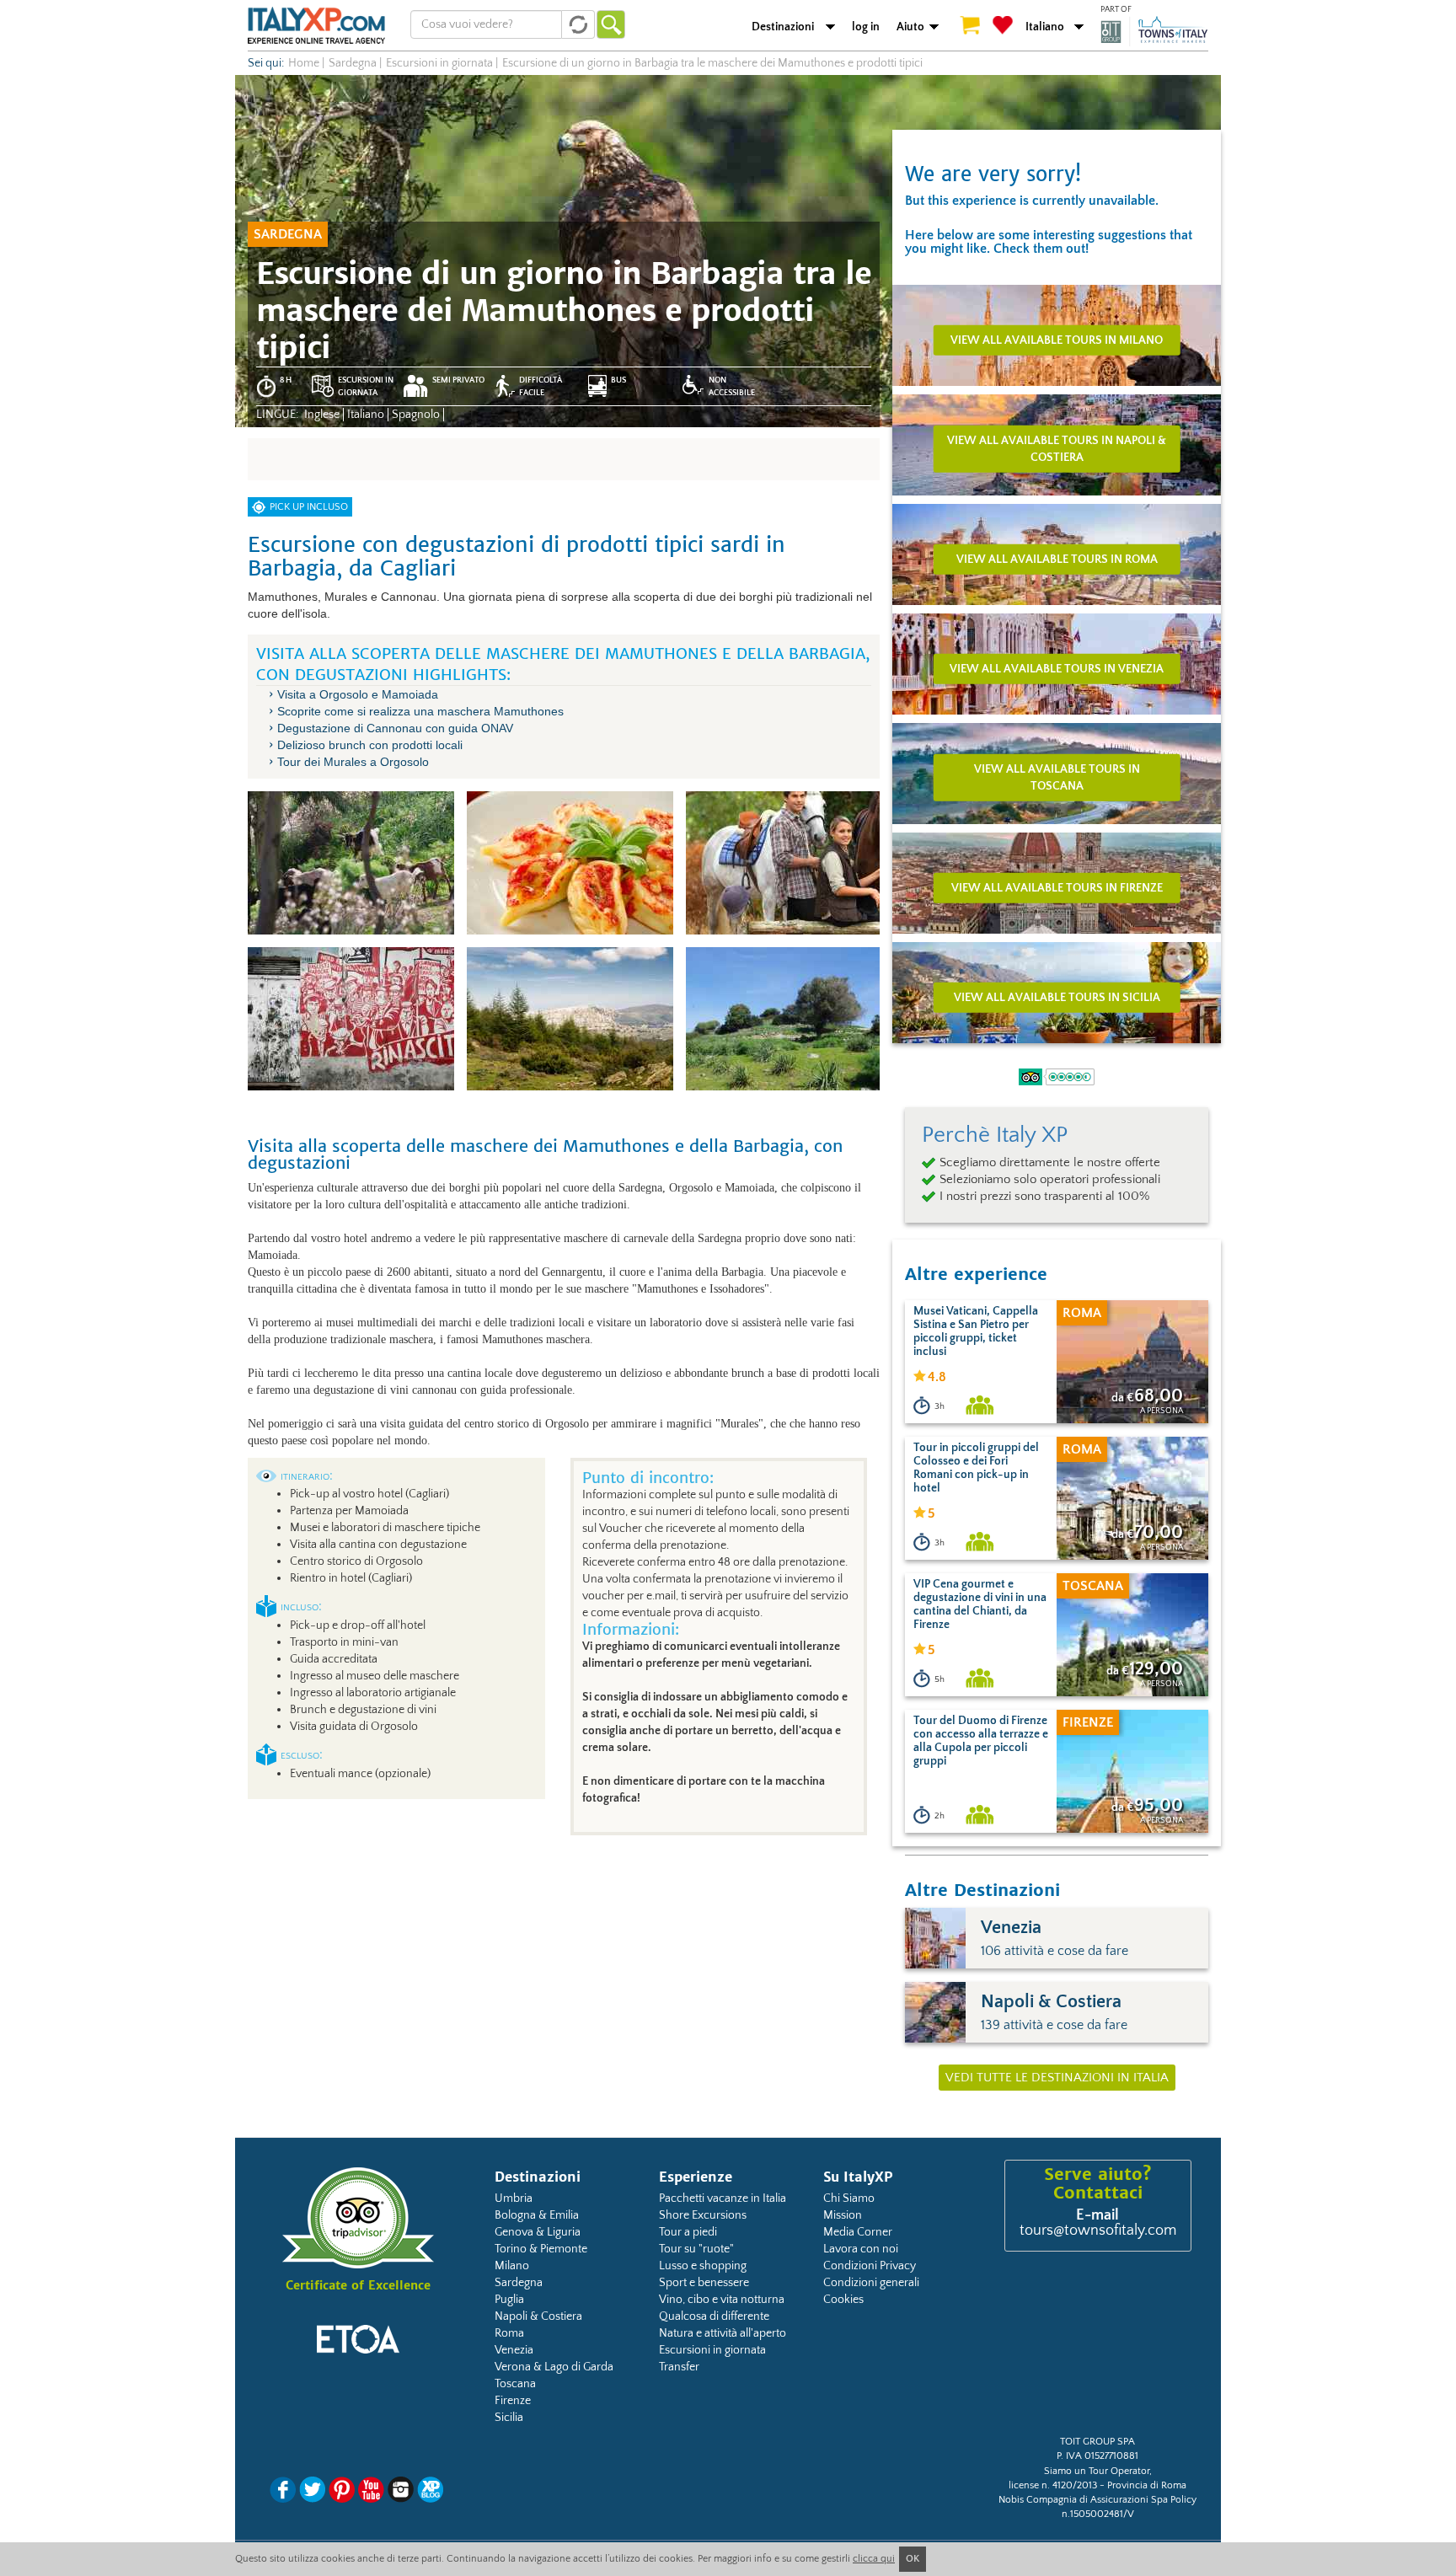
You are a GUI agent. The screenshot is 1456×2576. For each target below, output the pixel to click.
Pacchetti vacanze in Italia (723, 2198)
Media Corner (858, 2232)
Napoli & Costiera (538, 2316)
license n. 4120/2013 (1053, 2485)
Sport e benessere (704, 2283)
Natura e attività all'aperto (723, 2333)
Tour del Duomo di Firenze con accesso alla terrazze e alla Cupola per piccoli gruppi (981, 1741)
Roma (509, 2333)
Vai (611, 24)
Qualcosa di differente (714, 2316)
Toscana (515, 2384)
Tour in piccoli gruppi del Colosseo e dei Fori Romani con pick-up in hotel (976, 1468)
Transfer (679, 2367)
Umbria (514, 2198)
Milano (512, 2266)
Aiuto (910, 27)
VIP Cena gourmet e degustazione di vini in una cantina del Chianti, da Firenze (980, 1604)
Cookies (843, 2300)
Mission (843, 2215)
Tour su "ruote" (696, 2249)
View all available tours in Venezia (1057, 668)
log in (866, 27)
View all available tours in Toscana (1057, 777)
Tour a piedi (688, 2232)
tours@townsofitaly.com (1098, 2231)
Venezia (514, 2350)
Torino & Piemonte (541, 2249)
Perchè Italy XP (995, 1135)
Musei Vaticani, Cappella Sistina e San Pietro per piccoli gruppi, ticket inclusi (976, 1331)
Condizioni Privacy (870, 2266)
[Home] (316, 25)
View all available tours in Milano (1057, 340)
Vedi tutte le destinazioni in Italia (1057, 2078)
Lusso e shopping (703, 2266)
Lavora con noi (861, 2249)
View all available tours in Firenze (1057, 887)
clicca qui (874, 2559)
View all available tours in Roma (1057, 559)
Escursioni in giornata (712, 2350)
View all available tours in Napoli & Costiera (1057, 448)
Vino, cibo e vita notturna (722, 2300)
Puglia (509, 2300)
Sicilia (509, 2418)
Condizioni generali (871, 2283)
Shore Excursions (703, 2215)
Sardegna (519, 2283)
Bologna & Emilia (537, 2215)
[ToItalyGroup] (1154, 31)
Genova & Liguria (538, 2232)
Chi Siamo (849, 2198)
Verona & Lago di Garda (554, 2367)
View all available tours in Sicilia (1057, 997)
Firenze (513, 2401)
